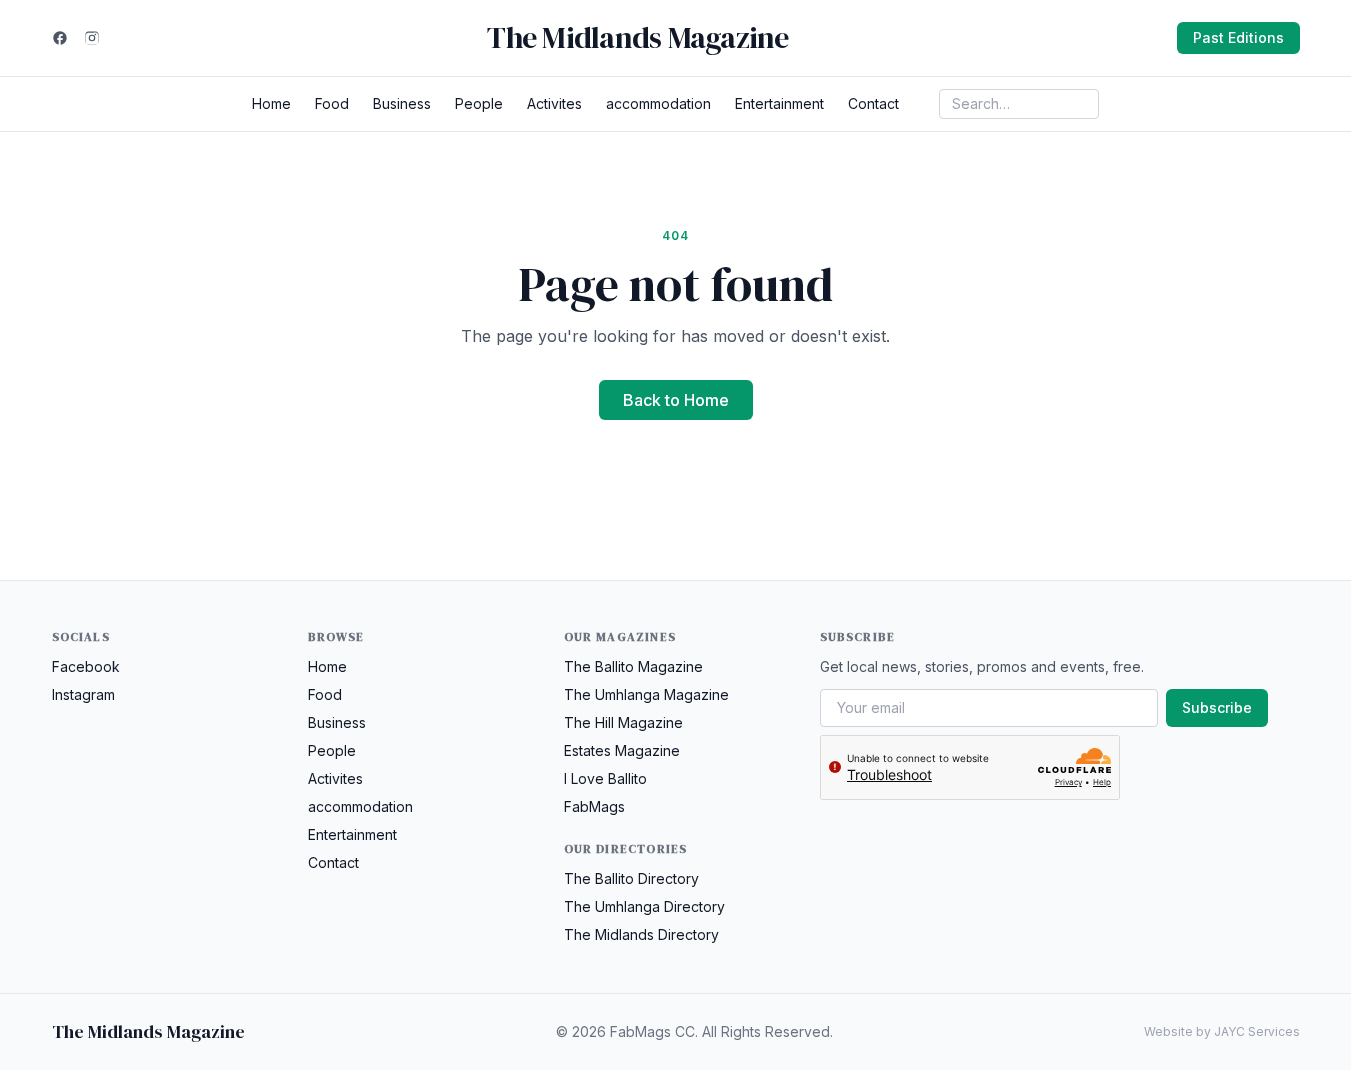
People (479, 103)
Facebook (86, 666)
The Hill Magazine (623, 722)
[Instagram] (92, 38)
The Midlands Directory (641, 934)
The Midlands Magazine (637, 38)
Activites (554, 103)
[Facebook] (60, 38)
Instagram (83, 694)
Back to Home (676, 400)
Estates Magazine (622, 750)
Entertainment (779, 103)
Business (402, 103)
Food (332, 103)
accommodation (658, 103)
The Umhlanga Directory (644, 906)
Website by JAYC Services (1222, 1031)
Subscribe (1217, 707)
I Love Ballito (605, 778)
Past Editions (1238, 37)
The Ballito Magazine (633, 666)
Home (271, 103)
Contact (873, 103)
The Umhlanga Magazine (646, 694)
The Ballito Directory (631, 878)
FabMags (594, 806)
